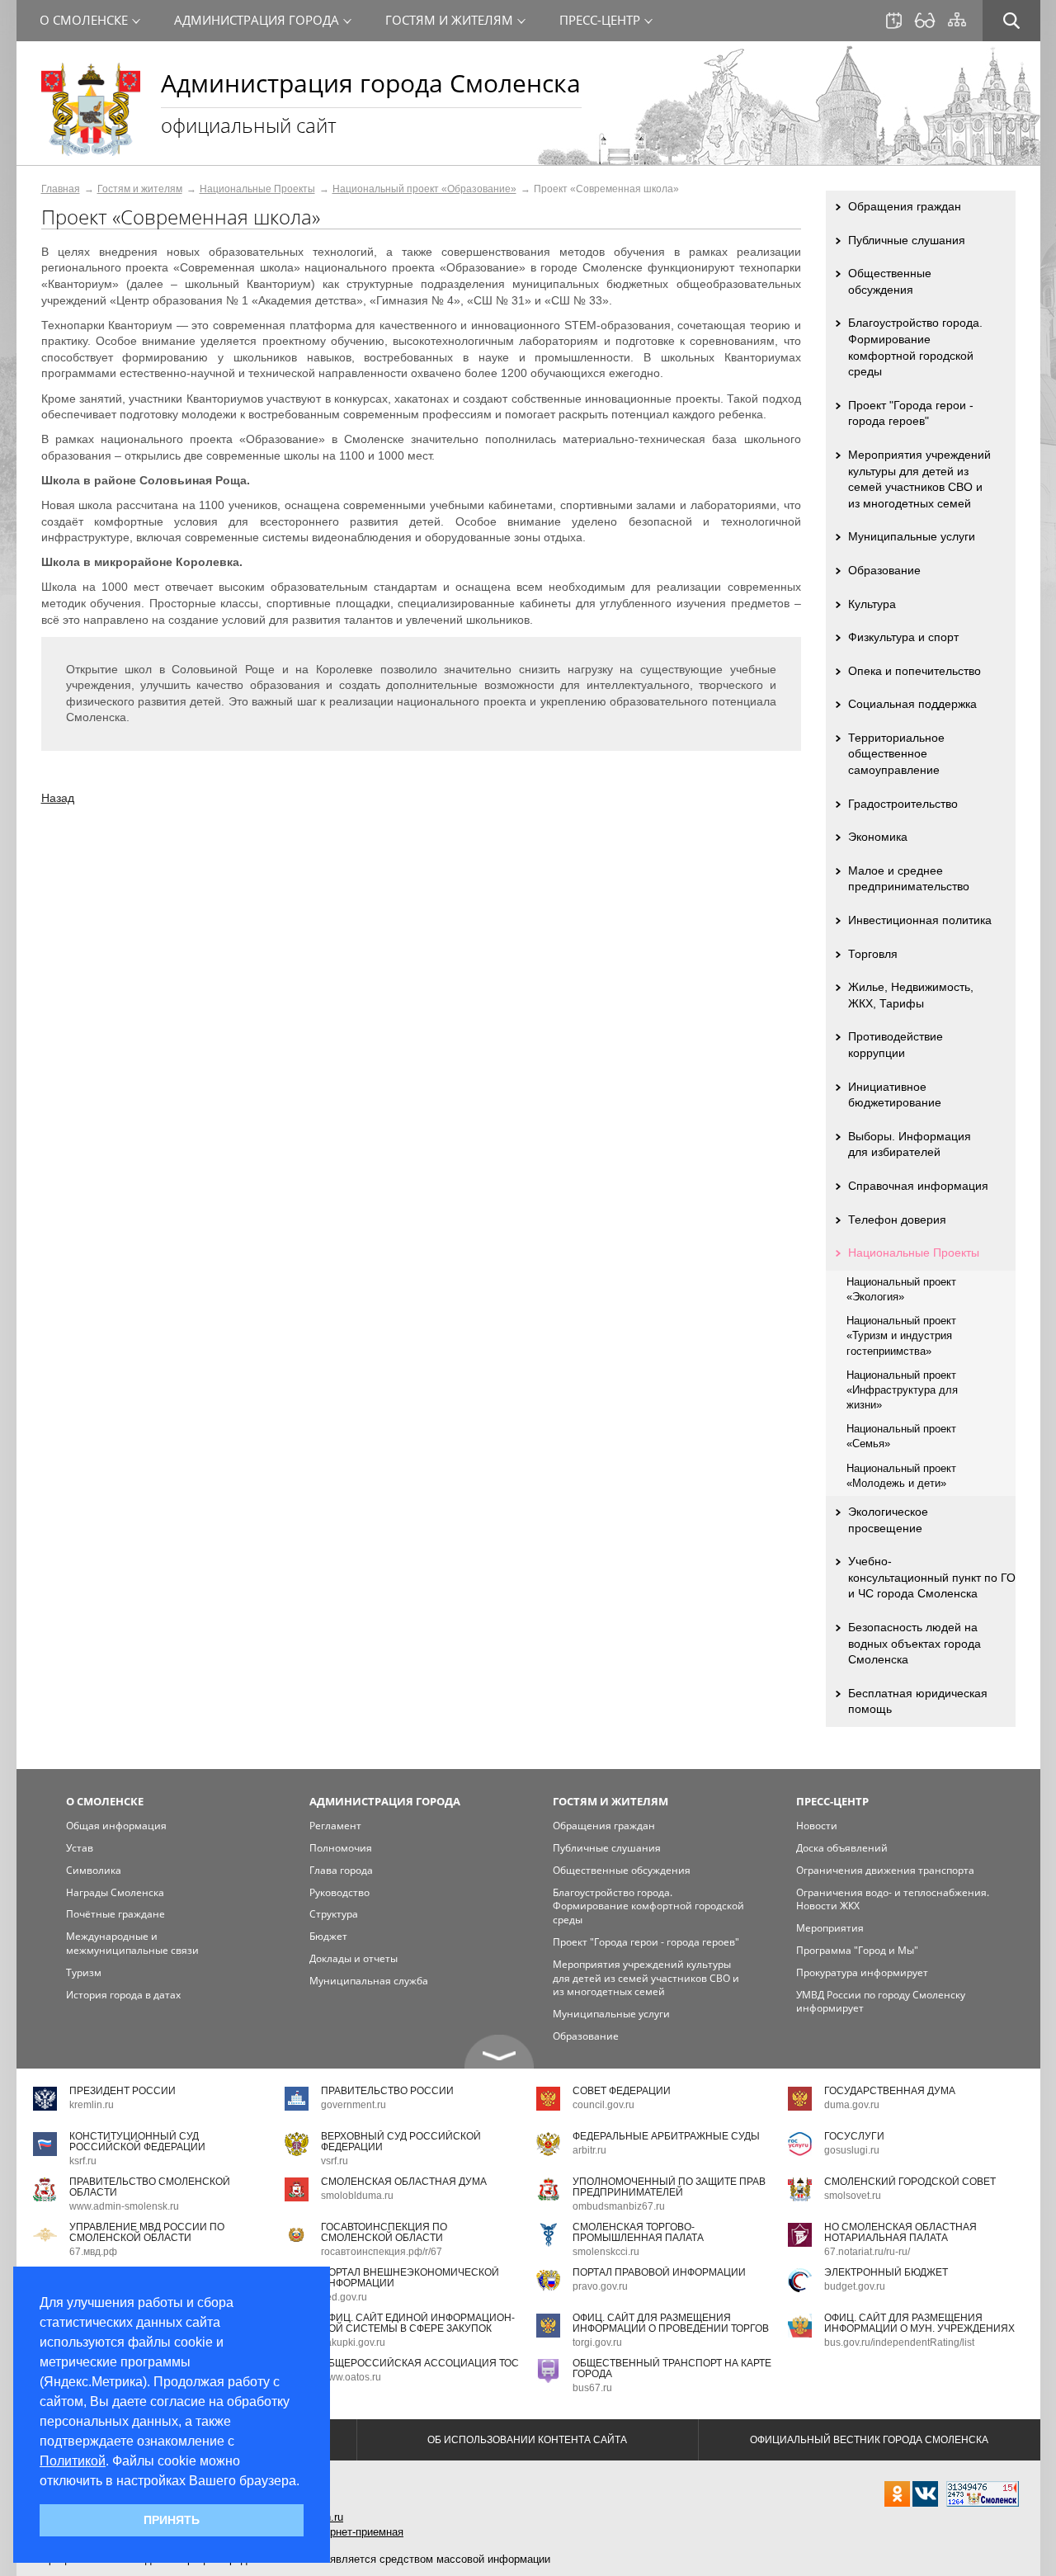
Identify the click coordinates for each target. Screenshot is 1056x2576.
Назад (58, 798)
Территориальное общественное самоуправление (896, 754)
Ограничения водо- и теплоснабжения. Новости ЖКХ (893, 1899)
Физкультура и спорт (903, 637)
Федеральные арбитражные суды (666, 2136)
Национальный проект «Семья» (901, 1436)
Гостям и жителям (140, 189)
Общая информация (116, 1826)
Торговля (873, 954)
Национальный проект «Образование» (424, 189)
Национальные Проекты (257, 189)
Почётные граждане (115, 1914)
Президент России (123, 2091)
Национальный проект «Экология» (901, 1289)
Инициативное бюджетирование (895, 1095)
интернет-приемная (356, 2532)
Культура (872, 604)
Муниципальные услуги (912, 536)
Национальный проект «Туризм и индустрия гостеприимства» (901, 1335)
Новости (817, 1826)
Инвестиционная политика (920, 920)
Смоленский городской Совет (910, 2182)
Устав (80, 1848)
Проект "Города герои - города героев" (911, 413)
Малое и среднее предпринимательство (909, 879)
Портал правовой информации (659, 2272)
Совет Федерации (622, 2091)
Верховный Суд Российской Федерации (401, 2142)
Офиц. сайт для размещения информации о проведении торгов (671, 2323)
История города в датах (123, 1995)
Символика (94, 1870)
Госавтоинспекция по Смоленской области (384, 2232)
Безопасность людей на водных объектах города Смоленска (915, 1643)
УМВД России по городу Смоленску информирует (881, 2002)
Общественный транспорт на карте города (672, 2368)
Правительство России (387, 2091)
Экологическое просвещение (888, 1520)
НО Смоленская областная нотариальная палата (900, 2232)
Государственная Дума (890, 2091)
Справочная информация (918, 1186)
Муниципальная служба (369, 1981)
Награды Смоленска (115, 1892)
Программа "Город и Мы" (857, 1950)
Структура (334, 1914)
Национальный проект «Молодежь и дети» (901, 1476)
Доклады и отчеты (354, 1958)
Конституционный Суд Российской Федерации (137, 2142)
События (894, 21)
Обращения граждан (905, 206)
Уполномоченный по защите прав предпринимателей (669, 2187)
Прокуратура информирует (862, 1972)
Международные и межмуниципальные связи (132, 1943)
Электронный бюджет (886, 2272)
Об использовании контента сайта (527, 2440)
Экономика (878, 837)
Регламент (335, 1826)
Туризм (84, 1972)
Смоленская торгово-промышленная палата (638, 2232)
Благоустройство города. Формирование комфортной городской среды (915, 347)
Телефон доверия (897, 1220)
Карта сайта (957, 20)
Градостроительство (903, 804)
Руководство (339, 1892)
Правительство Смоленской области (150, 2187)
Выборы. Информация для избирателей (910, 1144)
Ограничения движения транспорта (885, 1870)
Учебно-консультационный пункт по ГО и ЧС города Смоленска (932, 1577)
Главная (61, 189)
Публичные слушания (907, 240)
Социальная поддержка (912, 704)
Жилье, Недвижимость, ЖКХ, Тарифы (911, 995)
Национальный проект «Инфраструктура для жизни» (902, 1390)
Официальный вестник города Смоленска (869, 2440)
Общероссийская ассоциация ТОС (420, 2363)
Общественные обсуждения (890, 281)
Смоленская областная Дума (404, 2182)
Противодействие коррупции (896, 1045)
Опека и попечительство (915, 671)
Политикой (73, 2461)
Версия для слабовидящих (925, 21)
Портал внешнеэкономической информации (410, 2278)
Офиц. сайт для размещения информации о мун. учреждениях (919, 2323)
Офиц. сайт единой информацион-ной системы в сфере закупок (418, 2323)
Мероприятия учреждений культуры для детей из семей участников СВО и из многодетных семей (919, 479)
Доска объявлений (842, 1848)
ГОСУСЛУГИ (854, 2136)
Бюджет (328, 1936)
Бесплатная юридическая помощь (918, 1701)
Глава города (341, 1870)
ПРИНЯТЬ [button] (172, 2520)
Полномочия (341, 1848)
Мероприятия (830, 1928)
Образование (884, 570)
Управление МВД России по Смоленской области (147, 2232)
